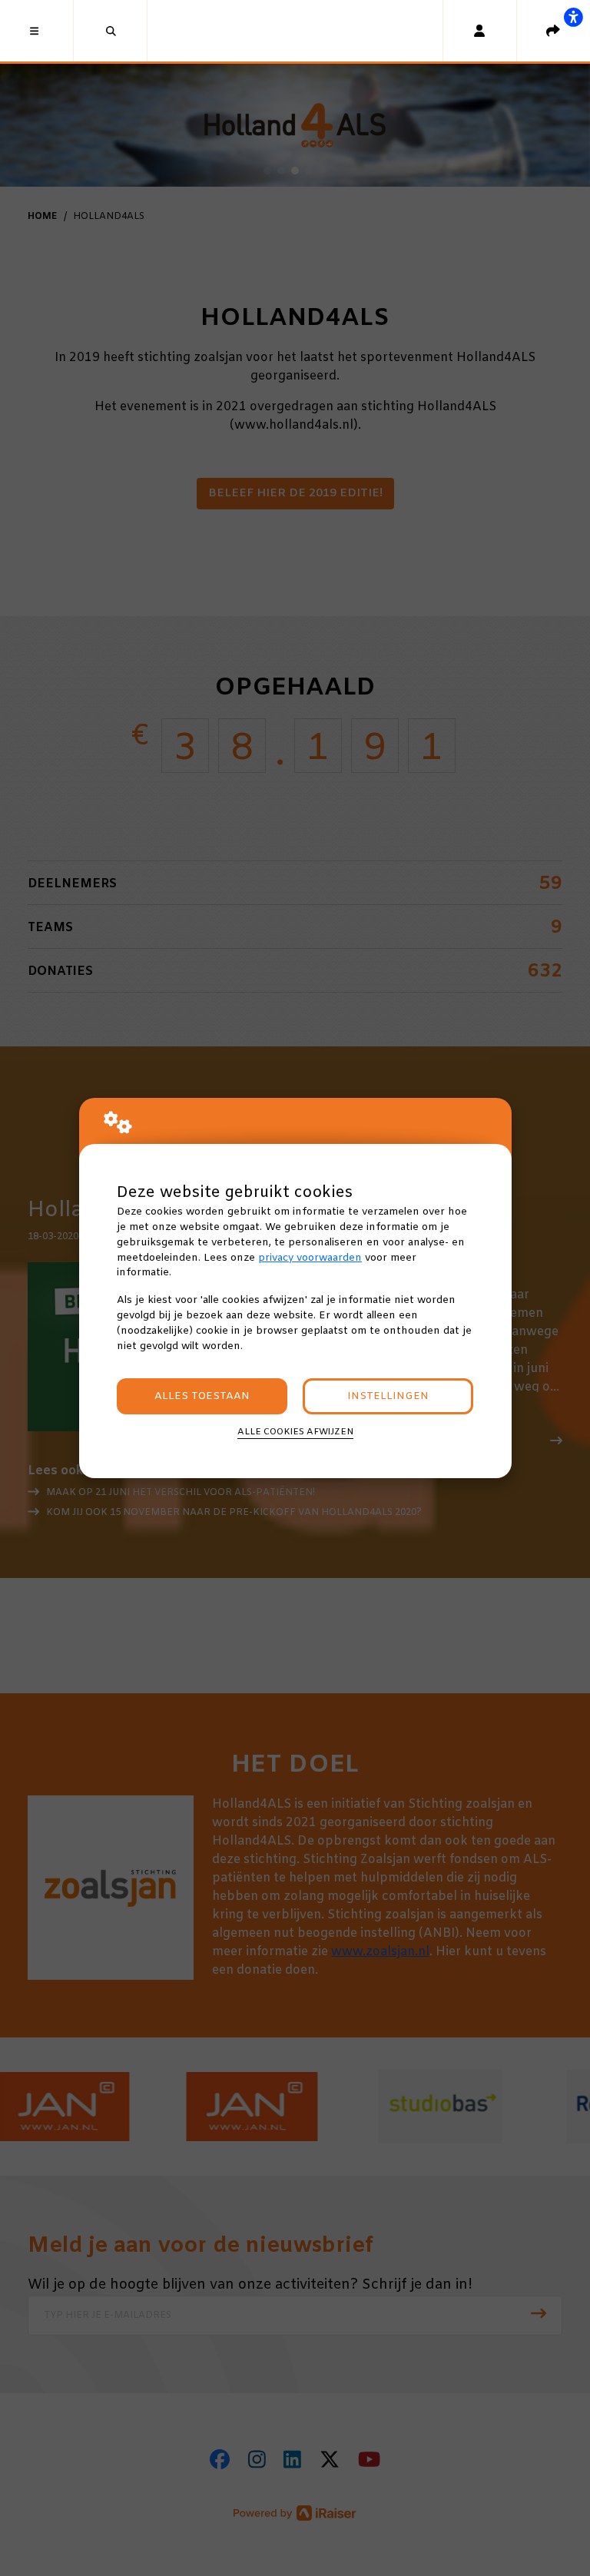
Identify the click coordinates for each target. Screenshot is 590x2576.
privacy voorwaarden (310, 1258)
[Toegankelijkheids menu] (573, 17)
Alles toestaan (202, 1396)
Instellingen (388, 1396)
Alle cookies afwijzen (295, 1432)
